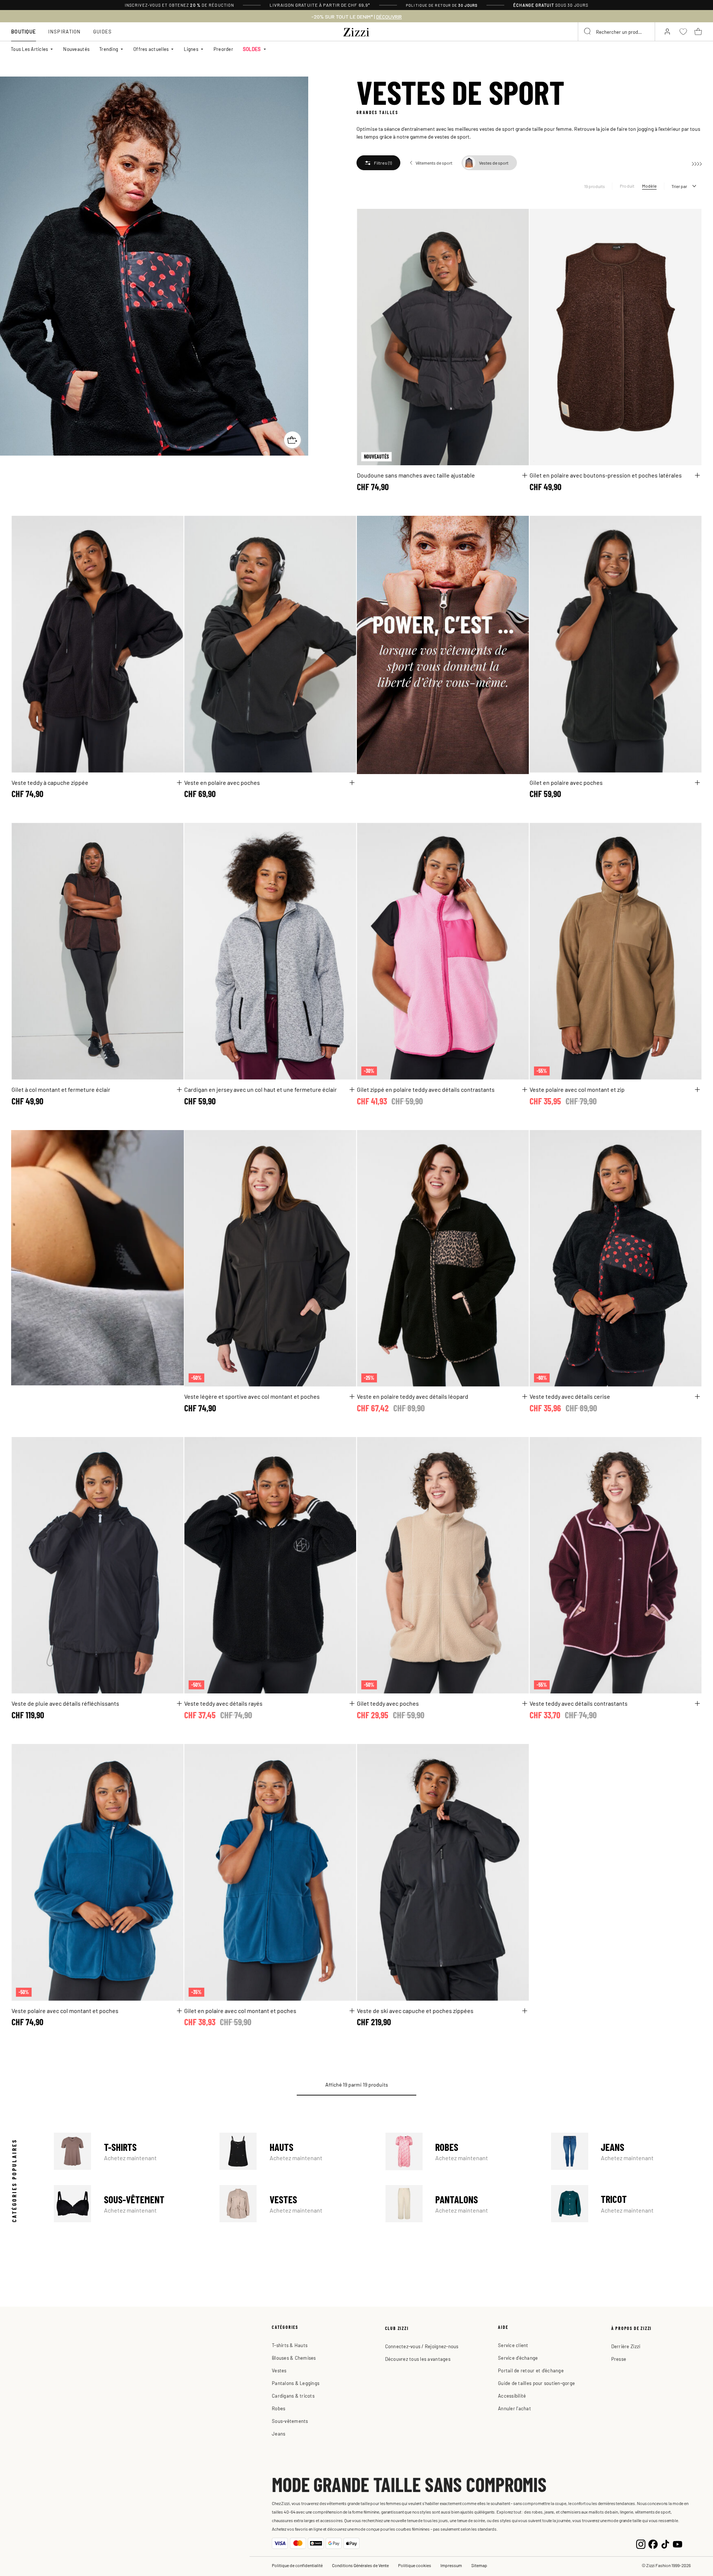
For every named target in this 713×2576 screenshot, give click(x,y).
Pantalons (461, 2204)
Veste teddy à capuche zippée (50, 782)
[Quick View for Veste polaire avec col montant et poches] (179, 2011)
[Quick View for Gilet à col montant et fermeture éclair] (179, 1090)
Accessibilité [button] (512, 2396)
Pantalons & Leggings (296, 2383)
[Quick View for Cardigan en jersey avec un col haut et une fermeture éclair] (352, 1090)
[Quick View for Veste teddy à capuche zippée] (179, 783)
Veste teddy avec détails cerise (570, 1396)
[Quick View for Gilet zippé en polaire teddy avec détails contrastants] (525, 1090)
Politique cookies (415, 2565)
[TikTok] (665, 2543)
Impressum (451, 2565)
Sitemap (479, 2565)
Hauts (295, 2151)
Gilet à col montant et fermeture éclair (61, 1089)
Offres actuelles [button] (151, 49)
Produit (627, 186)
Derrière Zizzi (626, 2346)
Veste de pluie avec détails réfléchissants (65, 1703)
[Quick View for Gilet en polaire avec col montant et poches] (352, 2011)
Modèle (649, 186)
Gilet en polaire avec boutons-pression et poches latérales (606, 475)
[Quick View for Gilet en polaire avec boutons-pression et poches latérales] (697, 475)
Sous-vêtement (129, 2204)
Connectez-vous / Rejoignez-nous (422, 2346)
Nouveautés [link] (76, 49)
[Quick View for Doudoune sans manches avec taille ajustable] (525, 475)
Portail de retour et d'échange (531, 2370)
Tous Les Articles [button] (29, 49)
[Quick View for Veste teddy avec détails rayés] (352, 1703)
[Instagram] (641, 2543)
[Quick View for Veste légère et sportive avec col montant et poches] (352, 1397)
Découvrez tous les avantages (418, 2359)
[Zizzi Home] (356, 31)
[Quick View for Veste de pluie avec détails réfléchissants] (179, 1703)
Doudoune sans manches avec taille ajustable (416, 475)
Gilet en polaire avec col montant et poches (240, 2010)
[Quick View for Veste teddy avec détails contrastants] (697, 1703)
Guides (103, 31)
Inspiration (64, 31)
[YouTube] (678, 2543)
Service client (513, 2345)
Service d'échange (518, 2358)
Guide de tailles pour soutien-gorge (536, 2383)
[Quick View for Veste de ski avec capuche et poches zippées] (525, 2011)
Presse (619, 2359)
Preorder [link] (223, 49)
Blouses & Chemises (294, 2358)
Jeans (626, 2151)
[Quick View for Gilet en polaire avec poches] (697, 783)
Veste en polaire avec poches (222, 782)
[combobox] (616, 32)
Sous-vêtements (290, 2421)
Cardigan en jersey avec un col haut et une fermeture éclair (261, 1089)
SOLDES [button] (252, 49)
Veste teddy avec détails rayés (223, 1703)
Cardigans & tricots (293, 2396)
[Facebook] (653, 2543)
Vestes (295, 2204)
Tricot (626, 2204)
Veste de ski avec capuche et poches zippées (415, 2010)
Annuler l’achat (515, 2408)
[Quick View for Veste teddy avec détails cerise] (697, 1397)
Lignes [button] (191, 49)
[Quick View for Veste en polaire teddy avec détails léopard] (525, 1397)
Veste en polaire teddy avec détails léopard (413, 1396)
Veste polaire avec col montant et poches (65, 2010)
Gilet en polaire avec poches (566, 782)
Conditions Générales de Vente (360, 2565)
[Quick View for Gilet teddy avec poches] (525, 1703)
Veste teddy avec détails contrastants (579, 1703)
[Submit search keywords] (588, 32)
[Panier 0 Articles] (698, 32)
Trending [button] (109, 49)
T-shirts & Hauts (290, 2345)
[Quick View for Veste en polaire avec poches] (352, 783)
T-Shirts (129, 2151)
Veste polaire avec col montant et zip (577, 1089)
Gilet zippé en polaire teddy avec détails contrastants (426, 1089)
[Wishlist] (518, 219)
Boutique (24, 31)
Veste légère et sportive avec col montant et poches (252, 1396)
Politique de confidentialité (297, 2565)
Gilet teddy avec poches (388, 1703)
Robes (461, 2151)
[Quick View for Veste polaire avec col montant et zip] (697, 1090)
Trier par (679, 186)
